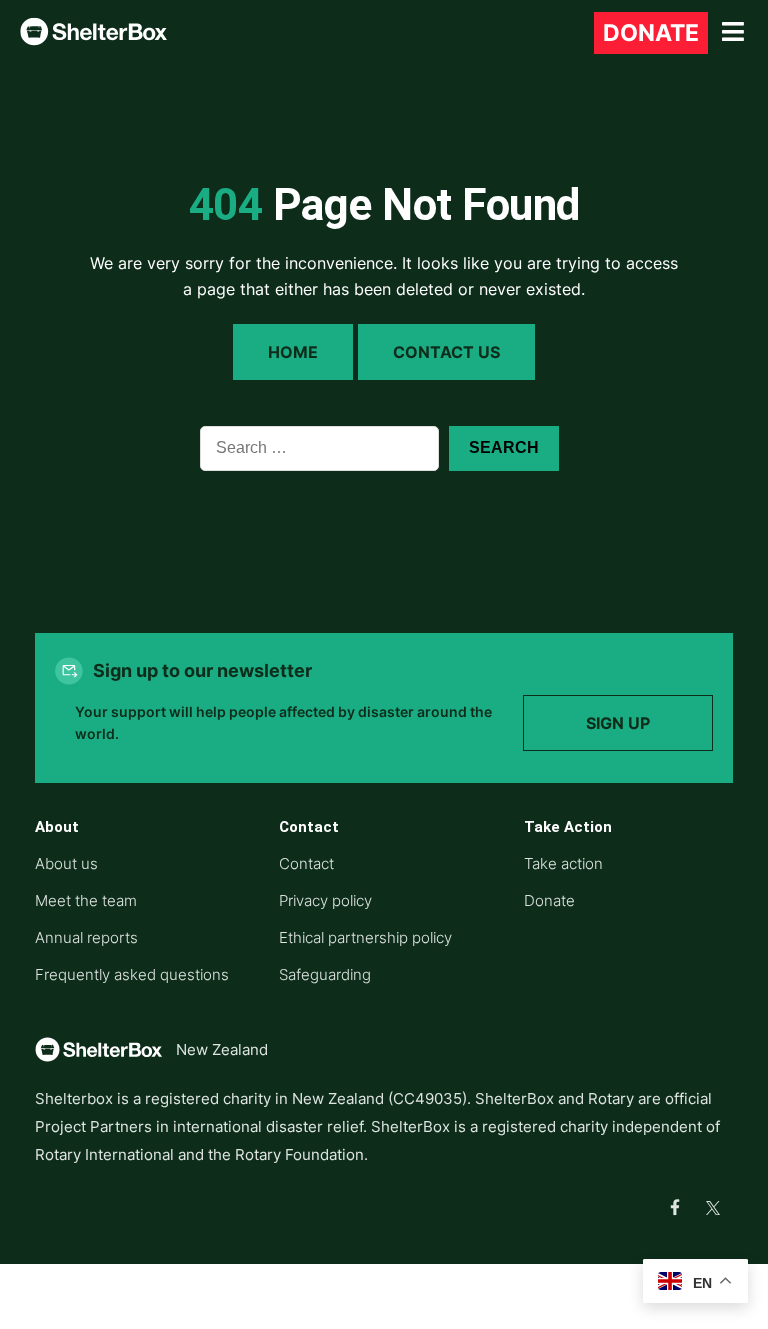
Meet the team (86, 900)
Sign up (618, 723)
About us (66, 863)
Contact (306, 863)
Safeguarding (325, 974)
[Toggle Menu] (733, 32)
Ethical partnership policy (365, 937)
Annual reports (86, 937)
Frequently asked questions (132, 974)
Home (293, 352)
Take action (563, 863)
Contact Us (446, 352)
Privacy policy (325, 900)
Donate (651, 33)
